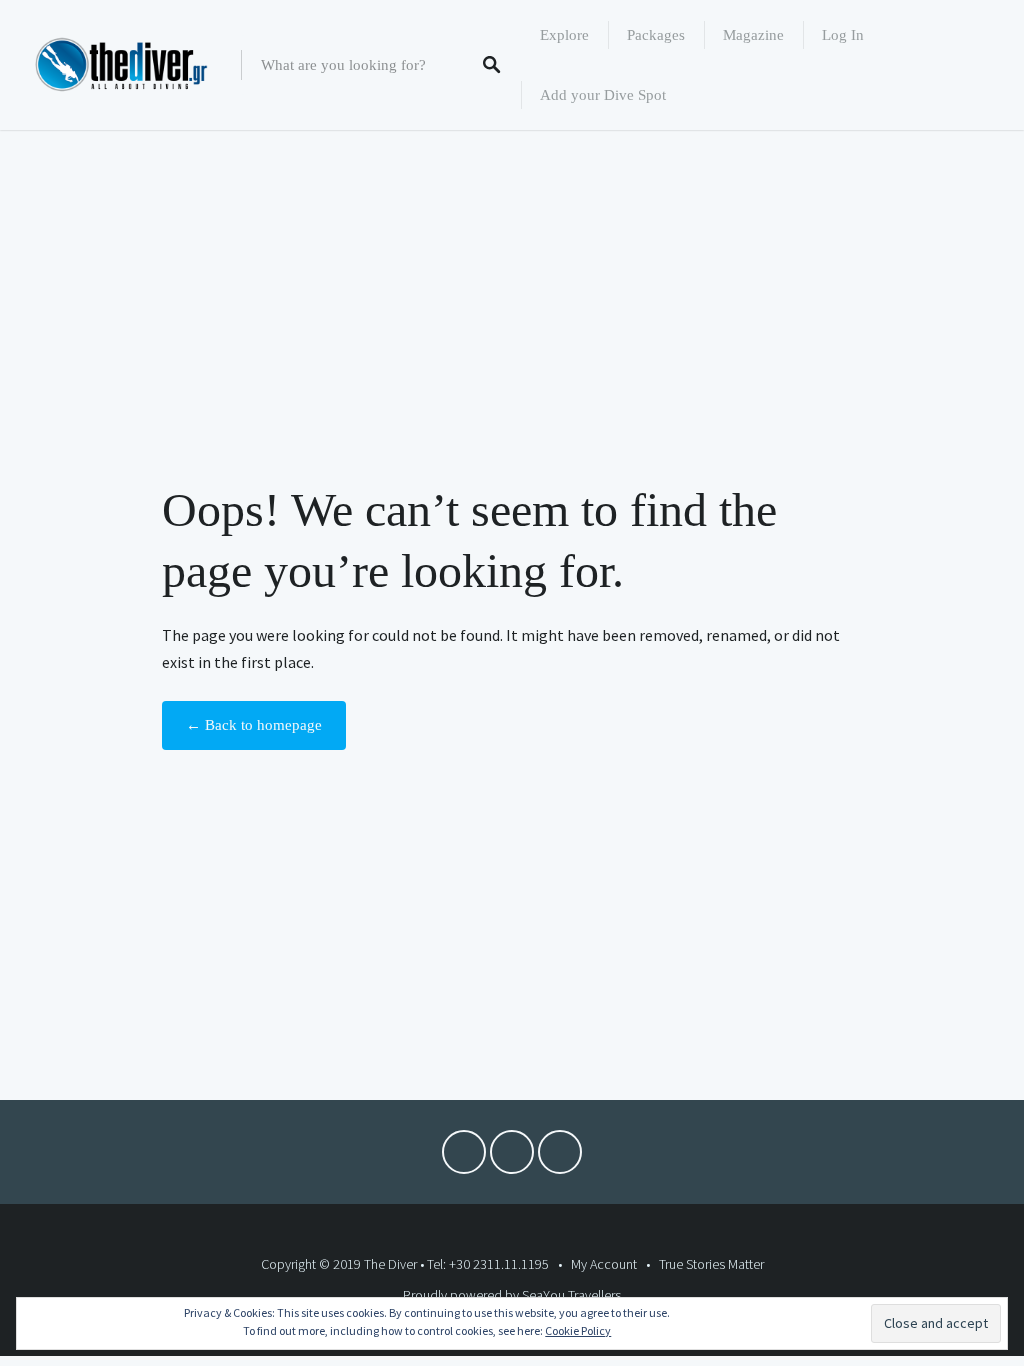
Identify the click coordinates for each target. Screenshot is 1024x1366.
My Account (604, 1264)
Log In (843, 35)
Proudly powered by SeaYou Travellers (512, 1295)
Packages (656, 35)
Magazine (753, 35)
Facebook (464, 1157)
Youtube (512, 1157)
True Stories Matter (711, 1264)
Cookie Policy (578, 1330)
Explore (564, 35)
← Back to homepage (254, 725)
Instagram (560, 1157)
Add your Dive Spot (603, 95)
